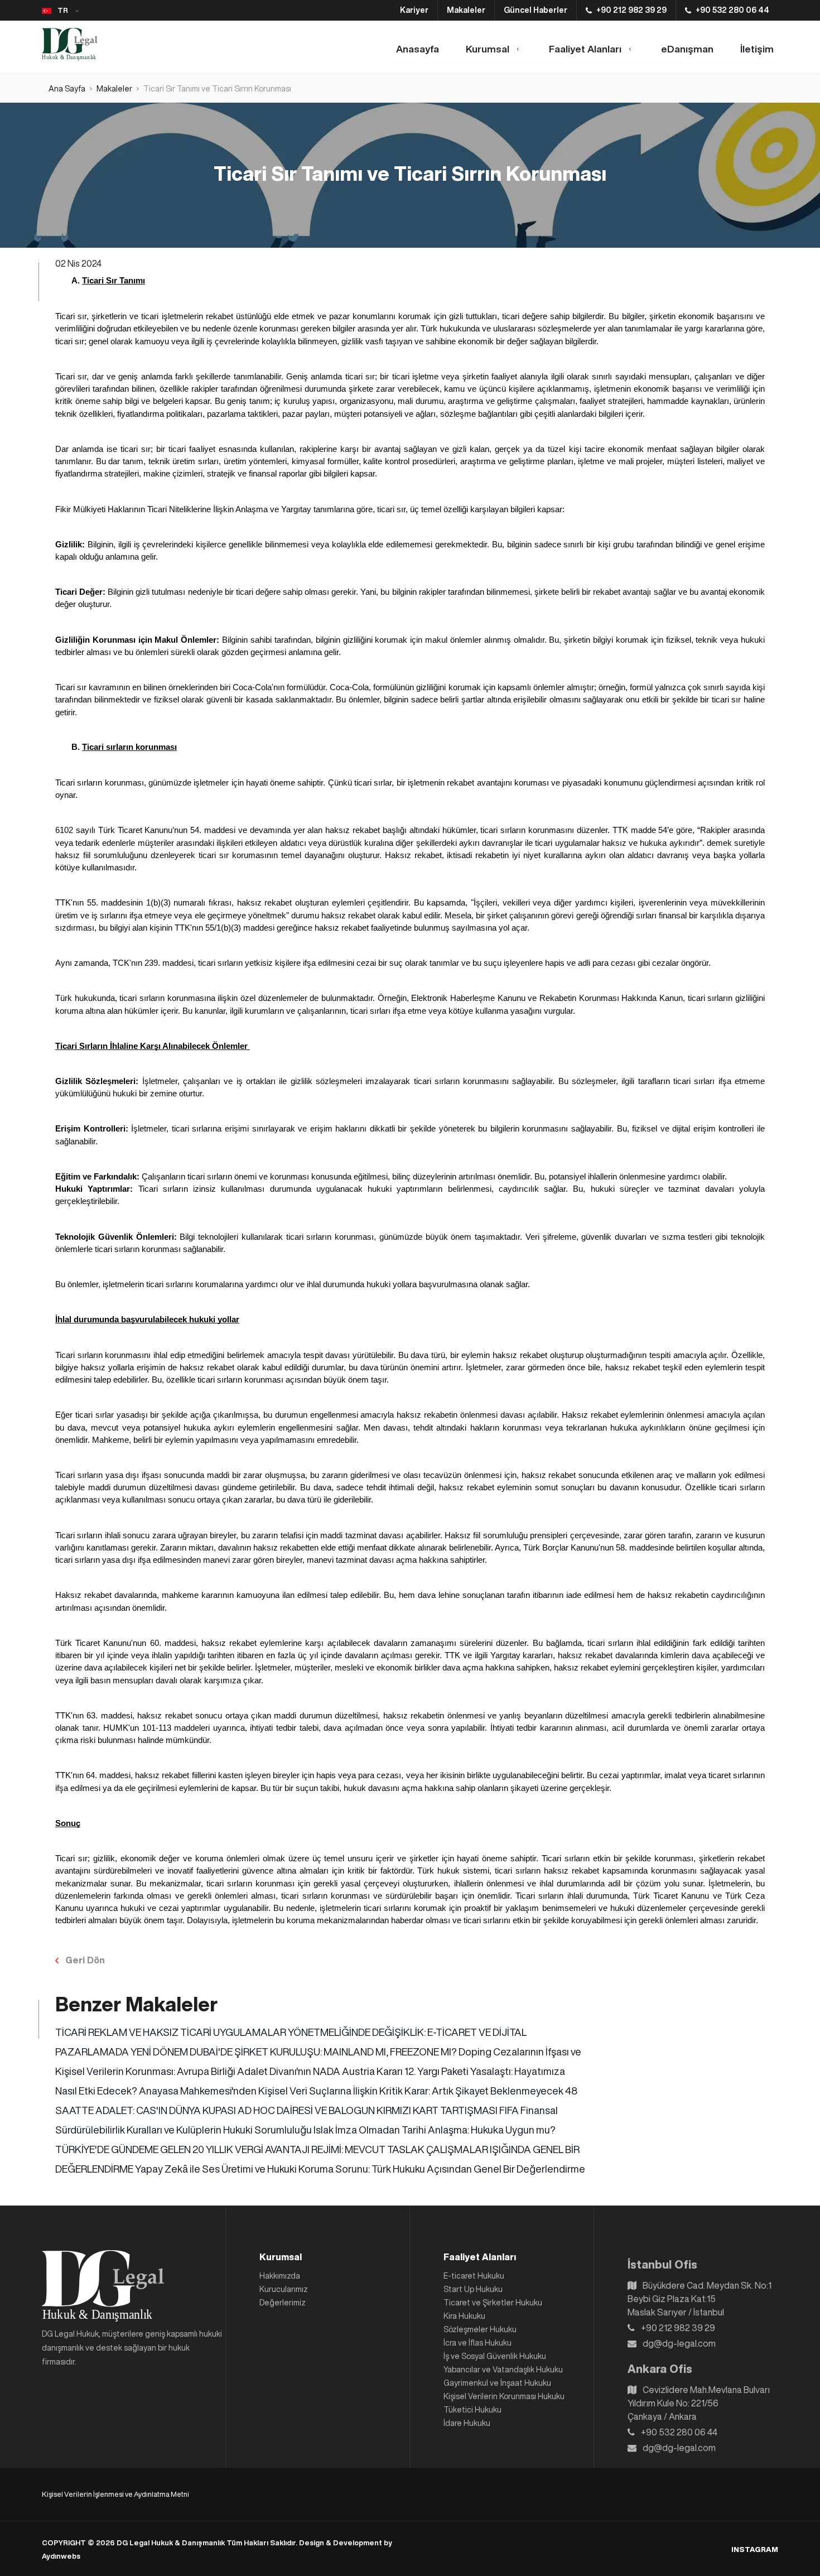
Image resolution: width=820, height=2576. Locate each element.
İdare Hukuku (467, 2423)
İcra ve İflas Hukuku (477, 2343)
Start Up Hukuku (473, 2289)
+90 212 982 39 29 (631, 10)
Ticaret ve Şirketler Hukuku (493, 2303)
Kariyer (414, 10)
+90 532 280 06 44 (732, 10)
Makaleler (466, 10)
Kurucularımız (284, 2289)
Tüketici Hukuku (472, 2410)
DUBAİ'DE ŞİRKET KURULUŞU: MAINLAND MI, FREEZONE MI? (324, 2052)
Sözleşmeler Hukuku (480, 2329)
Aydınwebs (61, 2556)
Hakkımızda (280, 2276)
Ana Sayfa (67, 89)
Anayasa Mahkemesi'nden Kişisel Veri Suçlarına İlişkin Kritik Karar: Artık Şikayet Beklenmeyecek (352, 2091)
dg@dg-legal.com (679, 2343)
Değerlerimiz (283, 2303)
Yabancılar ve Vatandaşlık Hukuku (503, 2370)
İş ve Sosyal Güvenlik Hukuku (495, 2356)
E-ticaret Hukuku (474, 2276)
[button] (64, 11)
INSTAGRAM (755, 2549)
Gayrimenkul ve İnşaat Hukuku (497, 2383)
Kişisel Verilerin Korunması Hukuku (504, 2396)
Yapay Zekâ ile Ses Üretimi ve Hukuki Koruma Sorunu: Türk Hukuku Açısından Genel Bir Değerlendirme (360, 2169)
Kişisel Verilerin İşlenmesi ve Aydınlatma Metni (115, 2494)
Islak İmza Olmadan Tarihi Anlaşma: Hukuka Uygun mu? (435, 2130)
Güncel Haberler (536, 10)
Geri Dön (85, 1960)
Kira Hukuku (464, 2316)
